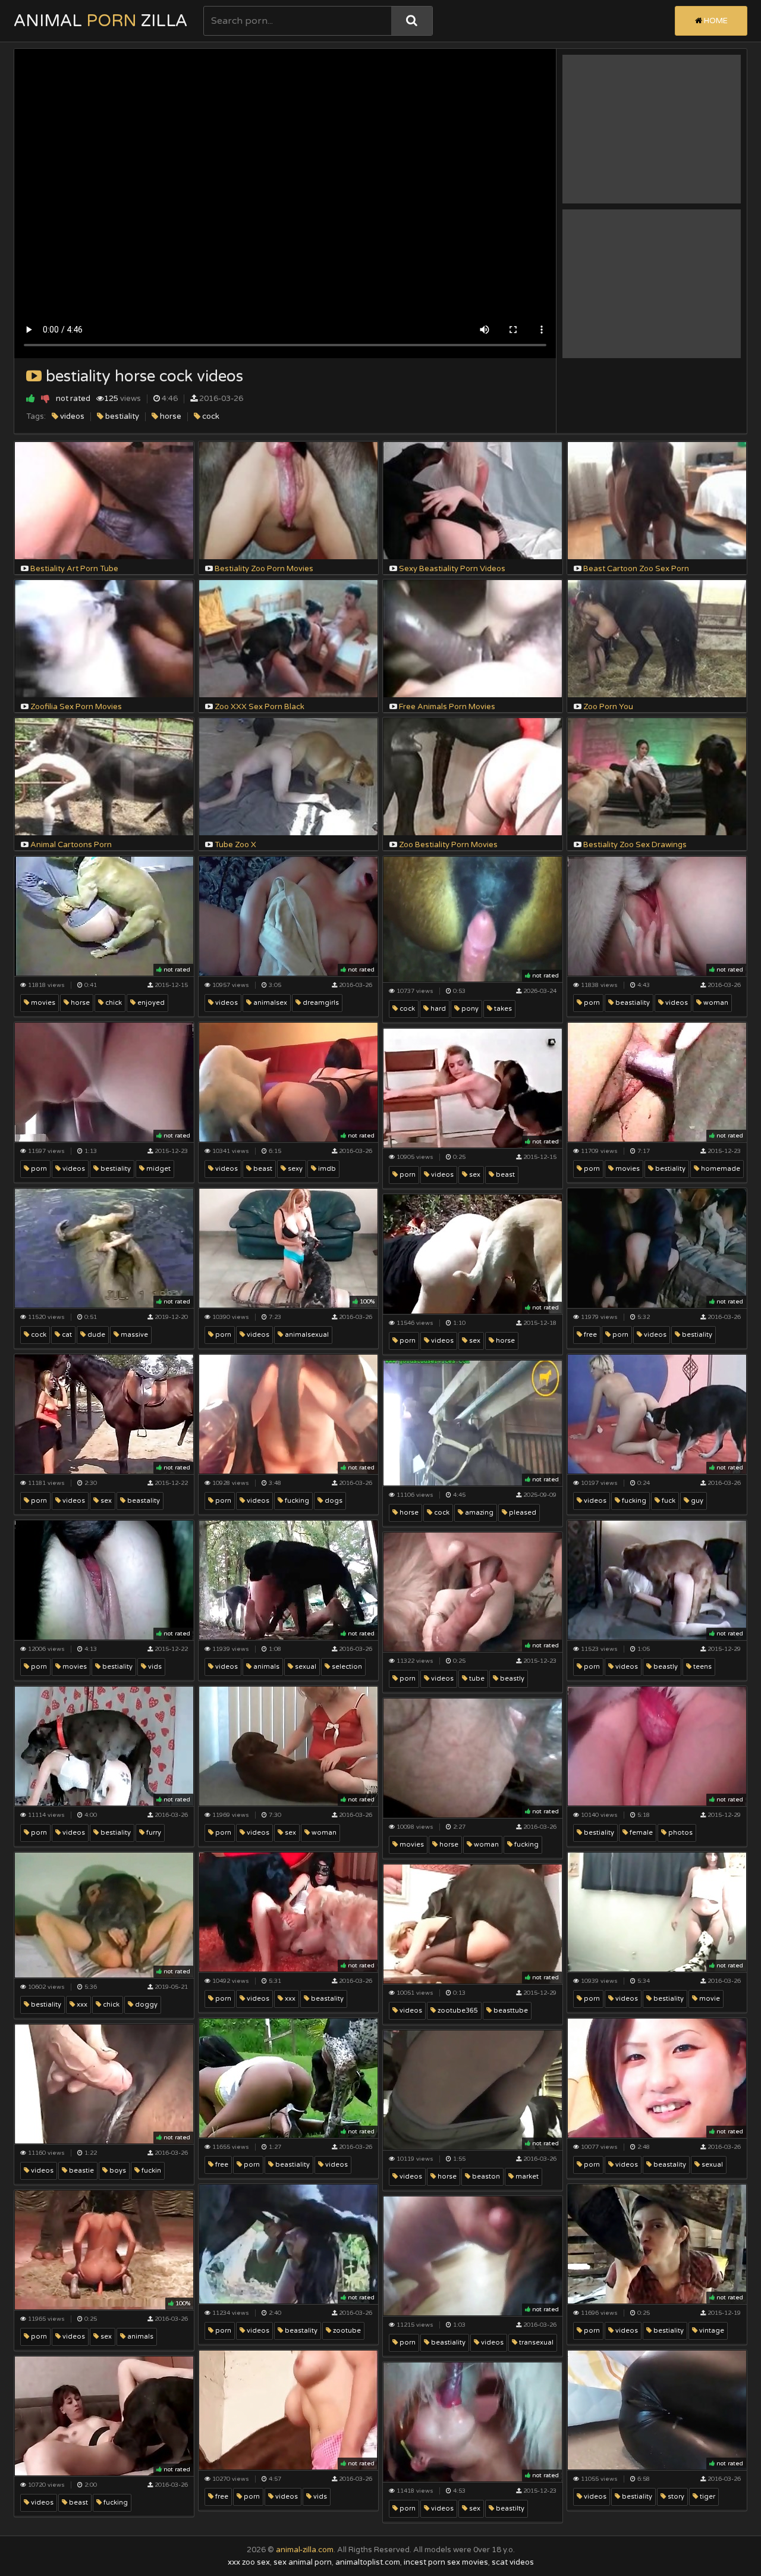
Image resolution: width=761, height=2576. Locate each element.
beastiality (632, 1003)
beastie (81, 2171)
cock (210, 416)
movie (709, 1999)
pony (469, 1009)
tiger (707, 2497)
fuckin (150, 2171)
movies (42, 1003)
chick (113, 1003)
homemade (720, 1169)
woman (715, 1003)
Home (715, 21)
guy (696, 1501)
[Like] (31, 398)
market (526, 2177)
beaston (485, 2177)
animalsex (269, 1003)
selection (346, 1667)
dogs (333, 1501)
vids (154, 1667)
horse (170, 416)
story (675, 2497)
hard (437, 1009)
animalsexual (306, 1335)
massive (133, 1335)
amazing (478, 1513)
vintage (711, 2331)
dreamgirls (320, 1003)
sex (474, 1175)
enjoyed (150, 1003)
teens (702, 1667)
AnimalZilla (100, 21)
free (589, 1335)
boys (117, 2171)
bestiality (121, 416)
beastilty (509, 2508)
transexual (535, 2342)
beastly (665, 1667)
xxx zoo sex (249, 2562)
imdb (326, 1169)
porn (591, 1003)
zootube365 (457, 2011)
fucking (296, 1501)
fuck (668, 1501)
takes (502, 1009)
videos (71, 416)
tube (476, 1679)
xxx (81, 2005)
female (640, 1833)
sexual (305, 1667)
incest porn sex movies (446, 2562)
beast (262, 1169)
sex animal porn (303, 2562)
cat (66, 1335)
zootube (346, 2331)
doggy (145, 2005)
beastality (143, 1501)
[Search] (412, 21)
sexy (294, 1169)
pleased (522, 1513)
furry (153, 1833)
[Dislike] (45, 398)
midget (158, 1169)
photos (680, 1833)
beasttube (510, 2011)
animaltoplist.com (368, 2562)
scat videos (513, 2562)
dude (95, 1335)
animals (265, 1667)
